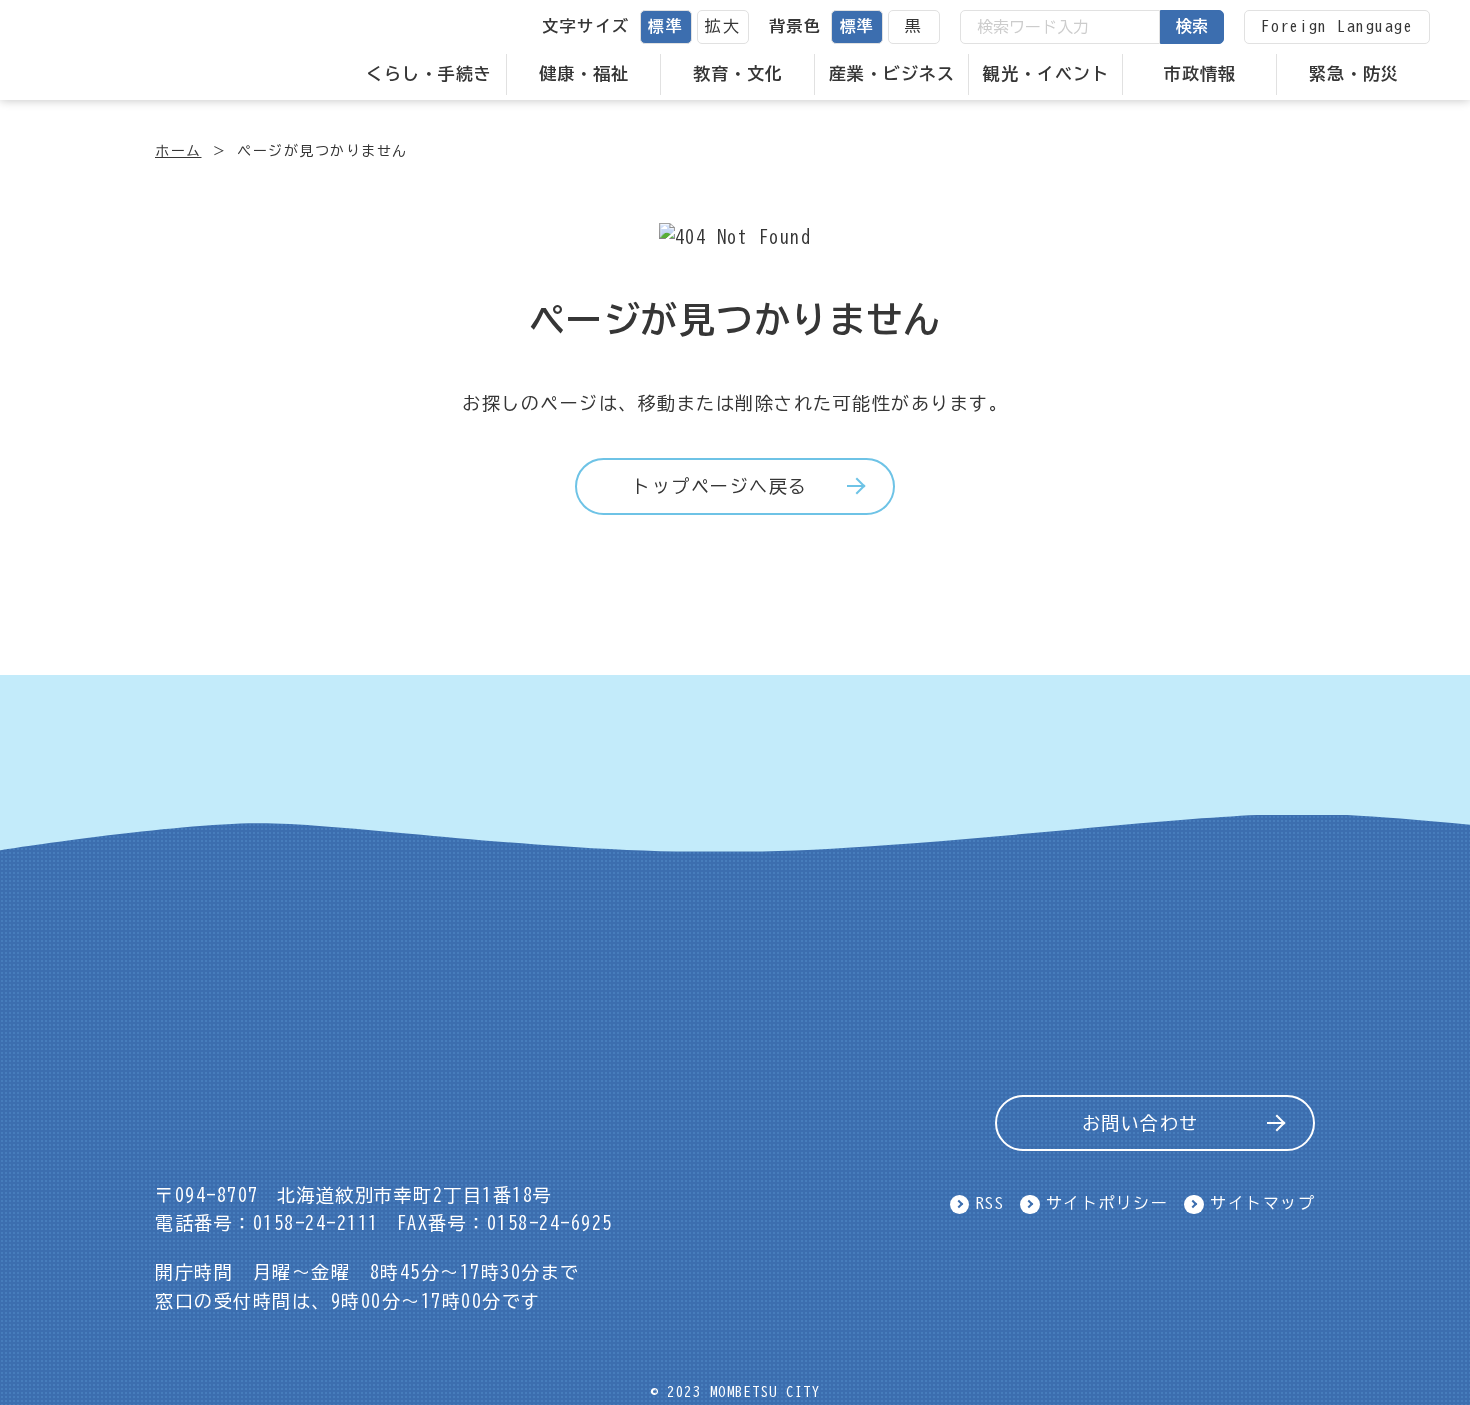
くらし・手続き (429, 73)
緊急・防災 (1354, 73)
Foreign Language (1337, 26)
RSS (990, 1203)
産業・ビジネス (892, 73)
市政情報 (1200, 73)
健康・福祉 (584, 73)
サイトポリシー (1107, 1203)
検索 (1192, 26)
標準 (665, 26)
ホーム (178, 151)
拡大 (722, 26)
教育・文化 (738, 73)
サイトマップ (1262, 1203)
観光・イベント (1046, 73)
